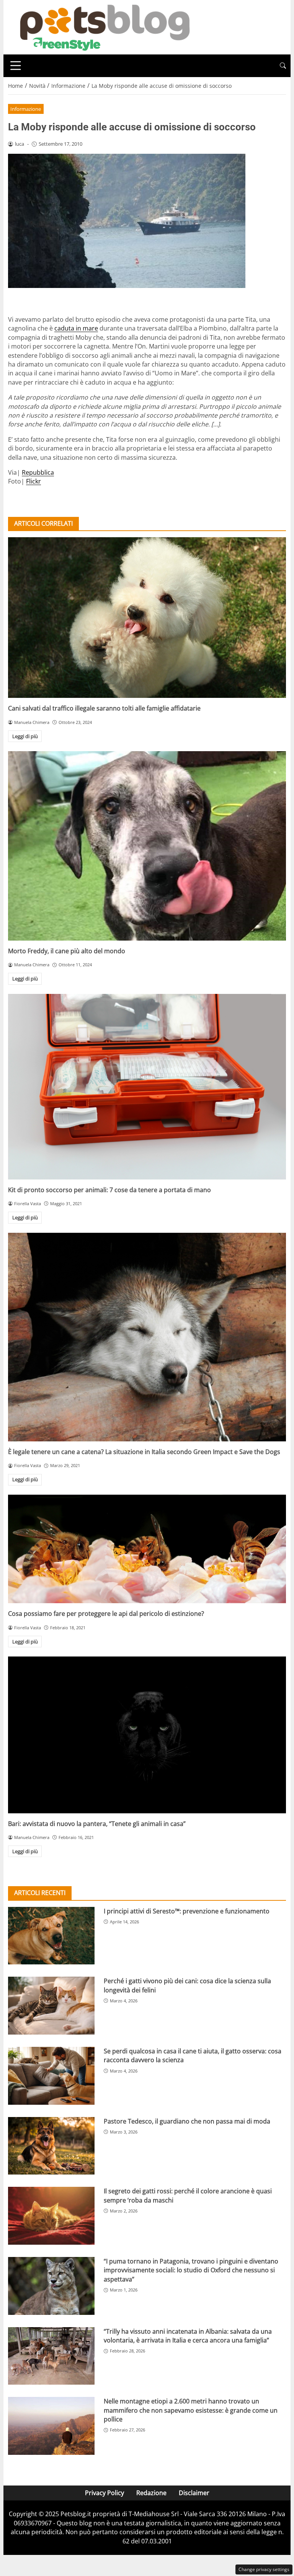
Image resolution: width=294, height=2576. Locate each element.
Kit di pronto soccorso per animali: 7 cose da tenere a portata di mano (109, 1190)
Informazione (26, 109)
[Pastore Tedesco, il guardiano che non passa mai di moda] (51, 2146)
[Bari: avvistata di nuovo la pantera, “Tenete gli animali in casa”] (147, 1735)
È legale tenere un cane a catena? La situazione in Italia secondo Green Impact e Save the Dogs (144, 1452)
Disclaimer (194, 2493)
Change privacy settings (264, 2569)
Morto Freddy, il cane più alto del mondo (67, 951)
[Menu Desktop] (16, 66)
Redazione (151, 2493)
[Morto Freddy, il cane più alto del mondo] (147, 846)
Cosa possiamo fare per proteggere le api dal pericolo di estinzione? (106, 1614)
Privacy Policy (105, 2493)
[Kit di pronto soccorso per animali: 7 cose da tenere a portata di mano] (147, 1087)
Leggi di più (25, 736)
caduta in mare (76, 328)
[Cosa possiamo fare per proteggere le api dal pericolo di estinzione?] (147, 1549)
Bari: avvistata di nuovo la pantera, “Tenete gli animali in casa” (97, 1824)
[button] (283, 66)
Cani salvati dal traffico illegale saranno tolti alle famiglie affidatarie (104, 708)
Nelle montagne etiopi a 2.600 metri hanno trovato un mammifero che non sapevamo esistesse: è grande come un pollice (191, 2410)
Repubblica (38, 472)
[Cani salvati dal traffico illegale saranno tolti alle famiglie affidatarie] (147, 618)
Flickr (33, 481)
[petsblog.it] (104, 26)
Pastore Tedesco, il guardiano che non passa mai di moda (187, 2121)
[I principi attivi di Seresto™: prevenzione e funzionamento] (51, 1936)
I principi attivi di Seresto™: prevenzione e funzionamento (187, 1911)
